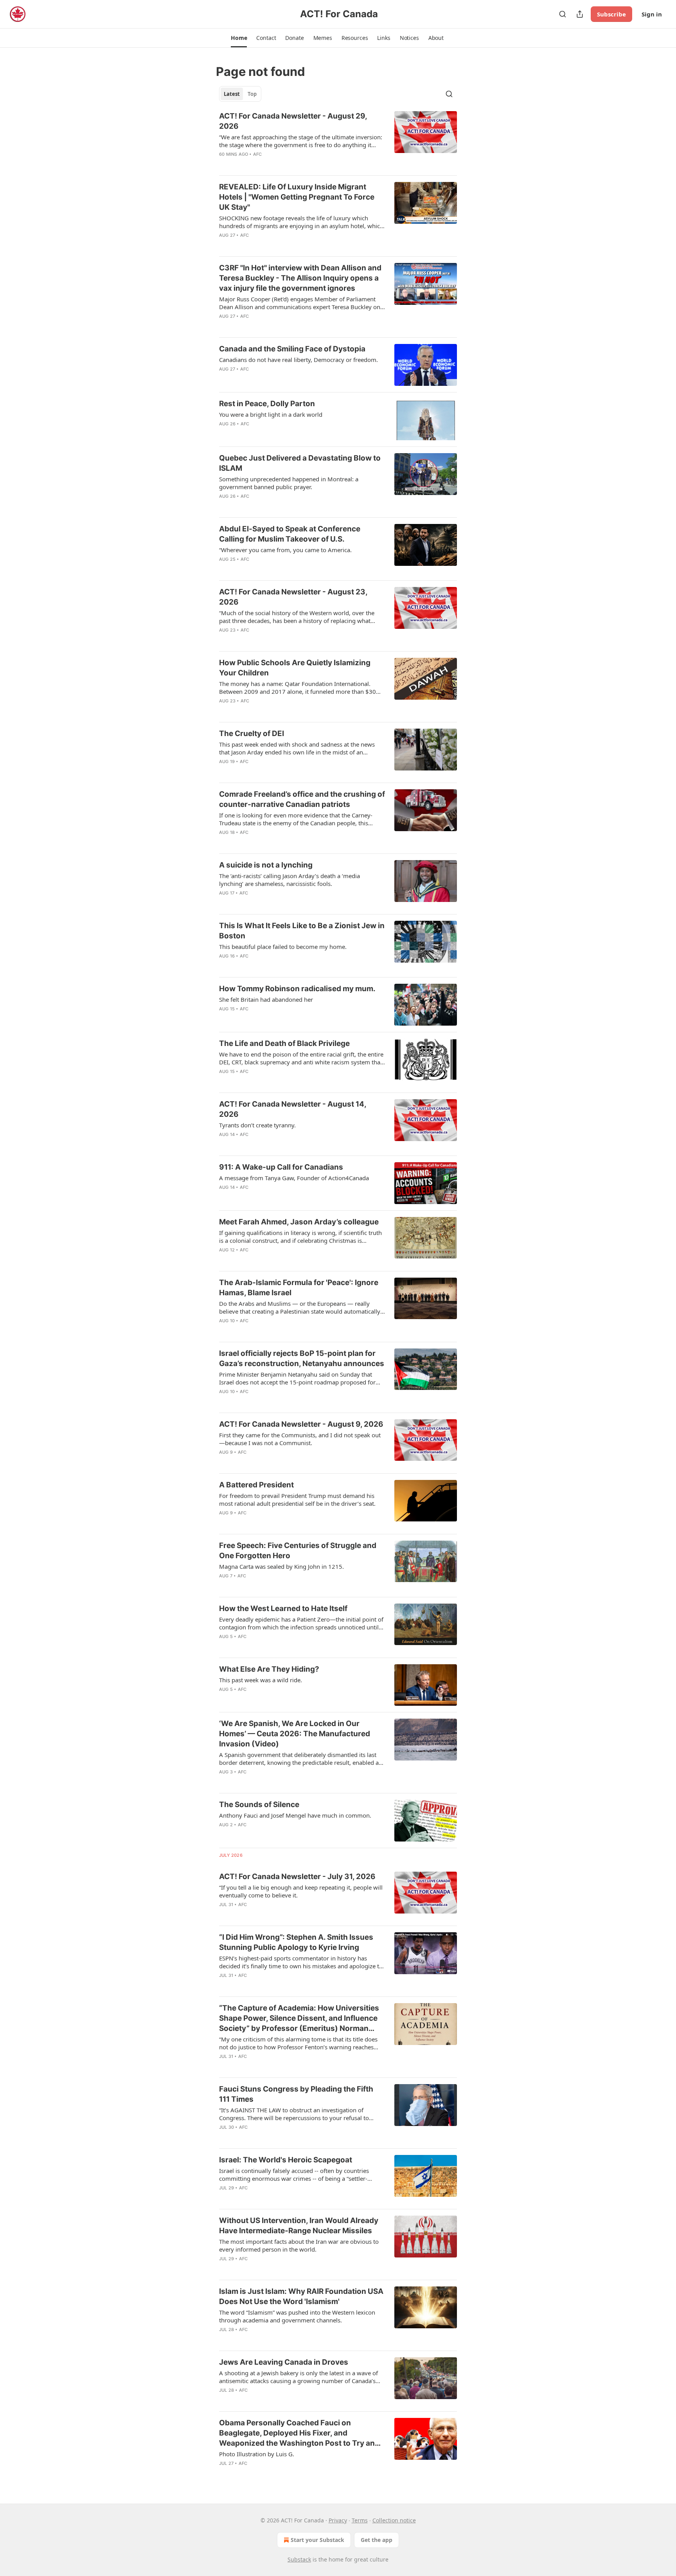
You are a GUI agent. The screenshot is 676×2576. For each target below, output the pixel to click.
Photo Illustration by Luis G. (257, 2454)
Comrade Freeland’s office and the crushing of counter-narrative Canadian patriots (302, 799)
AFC (258, 154)
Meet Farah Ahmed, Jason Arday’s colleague (299, 1222)
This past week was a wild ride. (261, 1680)
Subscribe (611, 14)
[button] (239, 38)
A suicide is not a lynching (266, 865)
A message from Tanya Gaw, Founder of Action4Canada (294, 1178)
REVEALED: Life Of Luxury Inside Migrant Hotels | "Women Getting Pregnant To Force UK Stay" (297, 197)
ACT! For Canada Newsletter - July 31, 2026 (297, 1877)
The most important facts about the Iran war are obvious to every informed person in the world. (299, 2245)
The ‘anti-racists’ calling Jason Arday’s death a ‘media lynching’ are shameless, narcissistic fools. (289, 880)
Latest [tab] (232, 94)
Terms (360, 2520)
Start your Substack (317, 2540)
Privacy (338, 2520)
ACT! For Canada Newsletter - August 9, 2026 (301, 1424)
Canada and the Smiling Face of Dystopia (292, 349)
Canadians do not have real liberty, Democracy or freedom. (298, 360)
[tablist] (240, 94)
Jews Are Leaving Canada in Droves (284, 2362)
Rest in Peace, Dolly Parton (267, 404)
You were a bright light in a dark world (271, 414)
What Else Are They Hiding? (269, 1669)
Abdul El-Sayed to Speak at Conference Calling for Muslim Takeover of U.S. (290, 534)
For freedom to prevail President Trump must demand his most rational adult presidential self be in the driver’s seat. (297, 1500)
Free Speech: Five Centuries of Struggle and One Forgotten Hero (298, 1551)
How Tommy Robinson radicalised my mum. (297, 989)
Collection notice (394, 2520)
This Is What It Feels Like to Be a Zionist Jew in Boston (302, 931)
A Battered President (256, 1485)
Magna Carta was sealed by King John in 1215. (281, 1566)
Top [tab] (252, 94)
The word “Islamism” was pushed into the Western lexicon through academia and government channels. (297, 2316)
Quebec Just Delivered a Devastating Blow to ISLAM (300, 463)
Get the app (377, 2540)
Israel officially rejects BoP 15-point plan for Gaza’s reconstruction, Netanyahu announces (302, 1358)
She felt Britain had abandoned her (266, 999)
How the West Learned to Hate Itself (283, 1608)
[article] (338, 140)
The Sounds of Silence (259, 1805)
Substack (299, 2559)
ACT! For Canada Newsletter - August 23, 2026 (293, 597)
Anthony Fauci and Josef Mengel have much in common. (295, 1815)
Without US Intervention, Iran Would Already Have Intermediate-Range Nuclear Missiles (299, 2226)
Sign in (652, 14)
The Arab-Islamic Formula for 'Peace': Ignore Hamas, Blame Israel (299, 1288)
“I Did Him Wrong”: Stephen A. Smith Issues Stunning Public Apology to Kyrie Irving (296, 1942)
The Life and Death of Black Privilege (284, 1043)
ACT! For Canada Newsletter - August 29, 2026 (293, 121)
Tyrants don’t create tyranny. (257, 1125)
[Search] (563, 14)
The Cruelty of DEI (252, 734)
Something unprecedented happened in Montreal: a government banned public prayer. (289, 483)
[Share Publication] (580, 14)
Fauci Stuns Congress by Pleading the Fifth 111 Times (296, 2094)
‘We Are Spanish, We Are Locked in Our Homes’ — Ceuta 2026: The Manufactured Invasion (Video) (295, 1734)
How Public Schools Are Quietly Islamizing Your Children (295, 668)
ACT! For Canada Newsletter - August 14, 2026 (293, 1109)
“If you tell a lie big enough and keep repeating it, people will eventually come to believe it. (301, 1891)
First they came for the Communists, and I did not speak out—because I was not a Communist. (300, 1439)
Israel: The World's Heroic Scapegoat (286, 2160)
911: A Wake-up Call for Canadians (281, 1167)
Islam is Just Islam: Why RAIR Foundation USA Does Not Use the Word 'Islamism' (301, 2296)
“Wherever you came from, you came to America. (285, 550)
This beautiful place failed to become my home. (283, 947)
